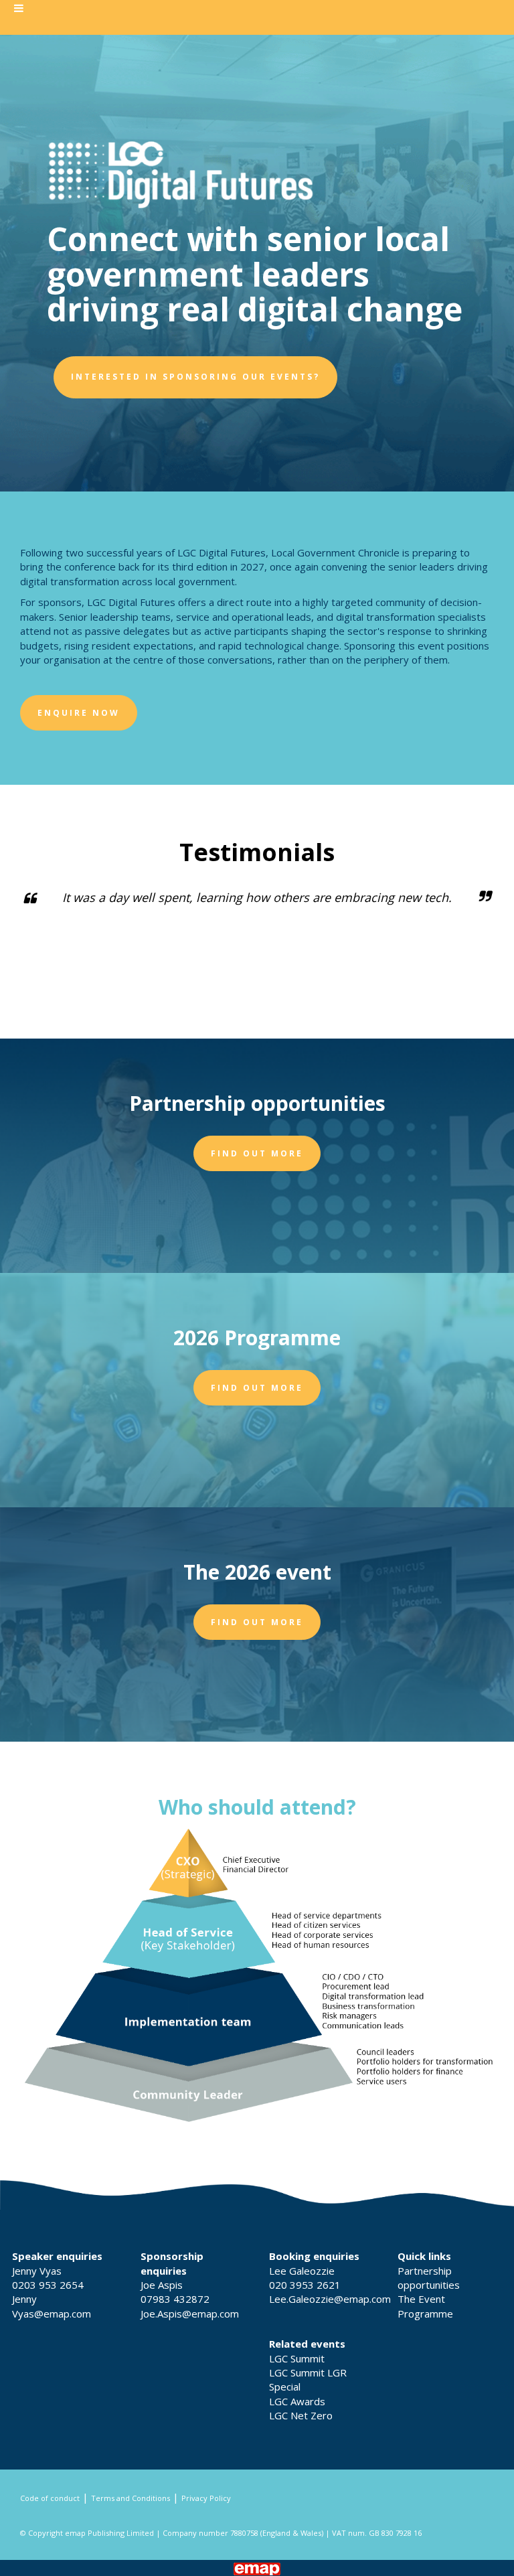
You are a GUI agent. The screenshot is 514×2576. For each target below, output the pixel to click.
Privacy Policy (206, 2498)
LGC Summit (297, 2358)
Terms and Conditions (131, 2498)
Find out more (257, 1153)
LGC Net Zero (301, 2415)
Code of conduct (50, 2498)
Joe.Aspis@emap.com (190, 2314)
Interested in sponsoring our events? (195, 377)
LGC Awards (297, 2401)
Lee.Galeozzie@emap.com (330, 2299)
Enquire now (79, 713)
